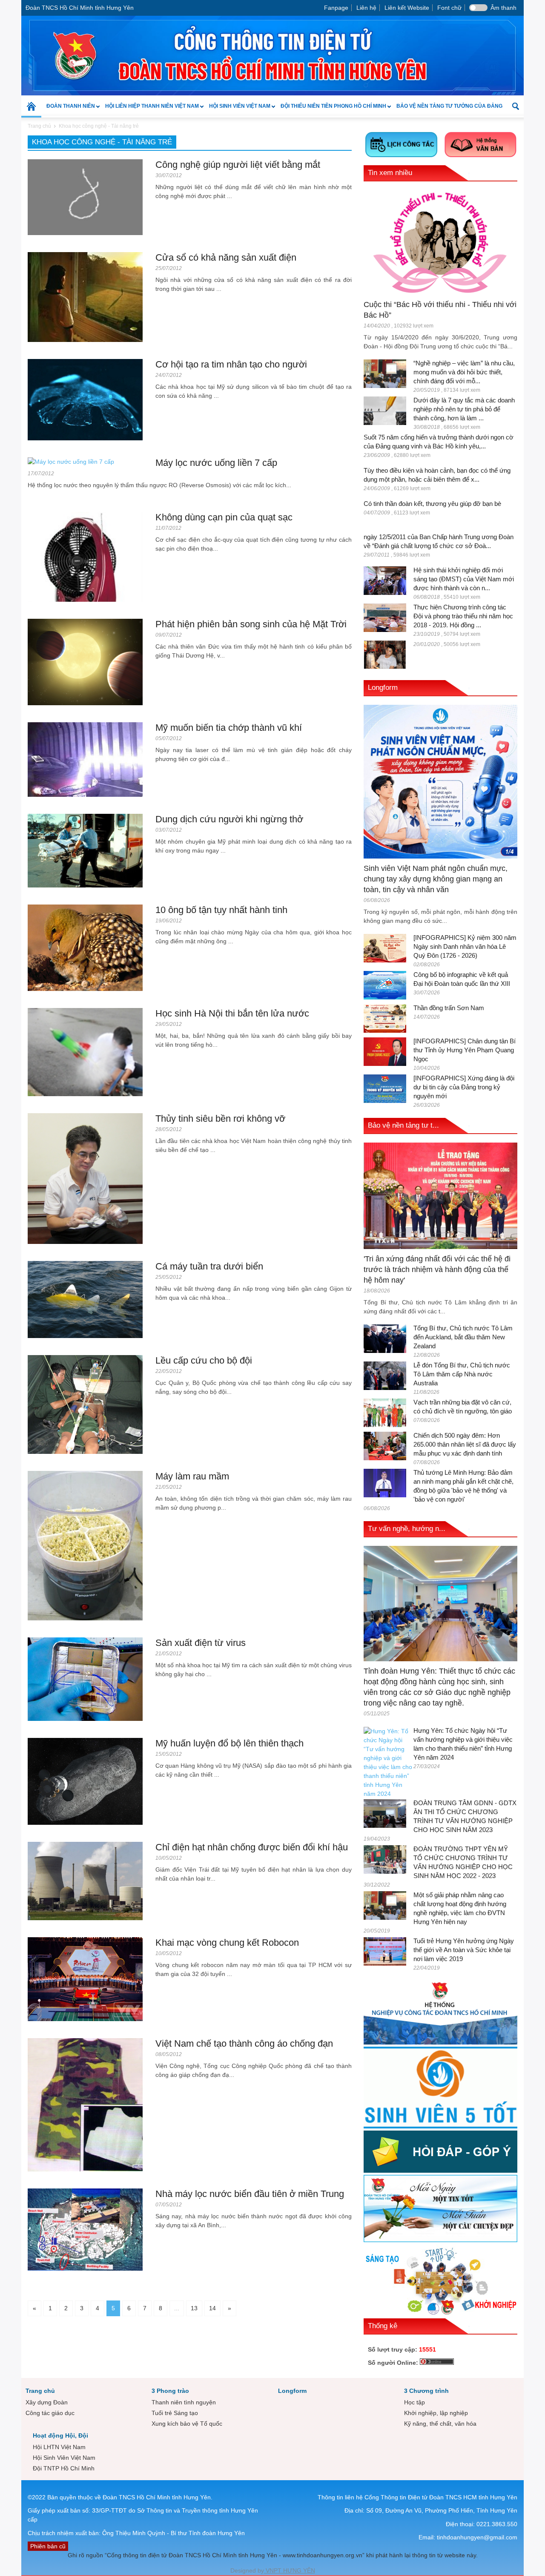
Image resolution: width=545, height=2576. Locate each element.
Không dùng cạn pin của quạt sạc (224, 517)
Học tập (414, 2402)
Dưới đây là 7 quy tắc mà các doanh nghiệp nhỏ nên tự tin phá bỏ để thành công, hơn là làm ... (464, 409)
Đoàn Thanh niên (68, 110)
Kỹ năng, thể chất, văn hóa (440, 2424)
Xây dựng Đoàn (47, 2402)
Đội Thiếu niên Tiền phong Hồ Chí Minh (331, 110)
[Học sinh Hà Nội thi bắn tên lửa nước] (85, 1051)
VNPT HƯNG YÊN (290, 2570)
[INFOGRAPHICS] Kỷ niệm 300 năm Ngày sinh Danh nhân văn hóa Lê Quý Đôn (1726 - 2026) (465, 946)
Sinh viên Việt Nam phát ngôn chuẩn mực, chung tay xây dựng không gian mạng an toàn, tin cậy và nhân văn (436, 879)
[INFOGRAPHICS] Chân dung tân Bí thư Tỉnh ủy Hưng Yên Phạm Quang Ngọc (465, 1050)
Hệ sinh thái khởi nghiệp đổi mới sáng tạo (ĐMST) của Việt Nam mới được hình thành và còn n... (464, 579)
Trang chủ (40, 2391)
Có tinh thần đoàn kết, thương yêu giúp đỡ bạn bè (432, 504)
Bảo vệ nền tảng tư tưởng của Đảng (449, 106)
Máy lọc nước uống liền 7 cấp (216, 463)
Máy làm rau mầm (192, 1476)
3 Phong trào (170, 2391)
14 (212, 2308)
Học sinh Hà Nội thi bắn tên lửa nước (232, 1013)
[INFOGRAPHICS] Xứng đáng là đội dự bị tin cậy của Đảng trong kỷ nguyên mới (464, 1087)
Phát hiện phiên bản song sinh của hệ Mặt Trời (251, 624)
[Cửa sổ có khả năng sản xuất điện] (85, 296)
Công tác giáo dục (50, 2413)
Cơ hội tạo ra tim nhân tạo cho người (231, 364)
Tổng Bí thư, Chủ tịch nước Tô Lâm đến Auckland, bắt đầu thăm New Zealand (463, 1337)
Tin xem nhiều (390, 173)
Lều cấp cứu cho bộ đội (204, 1360)
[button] (515, 106)
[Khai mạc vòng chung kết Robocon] (85, 1979)
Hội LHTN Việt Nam (59, 2447)
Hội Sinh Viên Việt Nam (237, 110)
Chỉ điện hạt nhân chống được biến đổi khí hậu (252, 1847)
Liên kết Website (407, 8)
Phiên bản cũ (48, 2546)
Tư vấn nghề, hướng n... (407, 1529)
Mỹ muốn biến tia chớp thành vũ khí (229, 728)
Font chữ (449, 8)
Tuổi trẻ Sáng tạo (175, 2413)
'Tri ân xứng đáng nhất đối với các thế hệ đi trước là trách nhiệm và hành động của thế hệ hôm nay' (437, 1269)
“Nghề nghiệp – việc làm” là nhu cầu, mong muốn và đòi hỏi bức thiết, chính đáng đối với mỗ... (464, 372)
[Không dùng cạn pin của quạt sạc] (85, 557)
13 (194, 2308)
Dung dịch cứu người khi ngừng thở (229, 819)
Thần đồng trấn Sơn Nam (449, 1008)
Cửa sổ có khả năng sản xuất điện (226, 257)
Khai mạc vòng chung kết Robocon (227, 1943)
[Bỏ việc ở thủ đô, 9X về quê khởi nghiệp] (385, 654)
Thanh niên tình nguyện (184, 2402)
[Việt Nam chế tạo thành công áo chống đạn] (85, 2104)
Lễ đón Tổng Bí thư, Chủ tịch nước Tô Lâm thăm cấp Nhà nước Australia (462, 1374)
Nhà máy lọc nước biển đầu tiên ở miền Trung (250, 2194)
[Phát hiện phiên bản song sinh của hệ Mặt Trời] (85, 661)
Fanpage (336, 8)
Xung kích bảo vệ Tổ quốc (187, 2424)
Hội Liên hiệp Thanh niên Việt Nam (149, 110)
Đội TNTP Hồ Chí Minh (64, 2468)
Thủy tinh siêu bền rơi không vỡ (220, 1119)
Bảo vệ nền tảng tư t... (403, 1125)
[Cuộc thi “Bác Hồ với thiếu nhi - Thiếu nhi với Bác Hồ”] (440, 242)
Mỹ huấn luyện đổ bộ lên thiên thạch (229, 1743)
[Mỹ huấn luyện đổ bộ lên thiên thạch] (85, 1781)
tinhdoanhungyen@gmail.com (477, 2537)
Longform (383, 688)
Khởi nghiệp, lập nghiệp (436, 2413)
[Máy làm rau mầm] (85, 1545)
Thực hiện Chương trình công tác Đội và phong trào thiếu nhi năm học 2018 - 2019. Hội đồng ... (463, 616)
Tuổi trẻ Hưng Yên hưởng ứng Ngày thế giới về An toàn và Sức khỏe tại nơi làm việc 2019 (464, 1950)
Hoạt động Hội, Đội (60, 2435)
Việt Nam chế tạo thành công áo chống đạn (244, 2043)
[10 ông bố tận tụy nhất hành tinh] (85, 947)
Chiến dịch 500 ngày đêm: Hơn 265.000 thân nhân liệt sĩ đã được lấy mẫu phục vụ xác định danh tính (465, 1444)
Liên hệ (366, 8)
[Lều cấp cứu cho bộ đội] (85, 1404)
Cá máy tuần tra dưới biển (209, 1266)
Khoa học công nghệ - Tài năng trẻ (99, 126)
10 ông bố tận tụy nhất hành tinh (221, 910)
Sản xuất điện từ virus (201, 1643)
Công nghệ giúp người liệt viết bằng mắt (238, 165)
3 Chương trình (426, 2391)
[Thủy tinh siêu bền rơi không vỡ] (85, 1178)
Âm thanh (503, 8)
